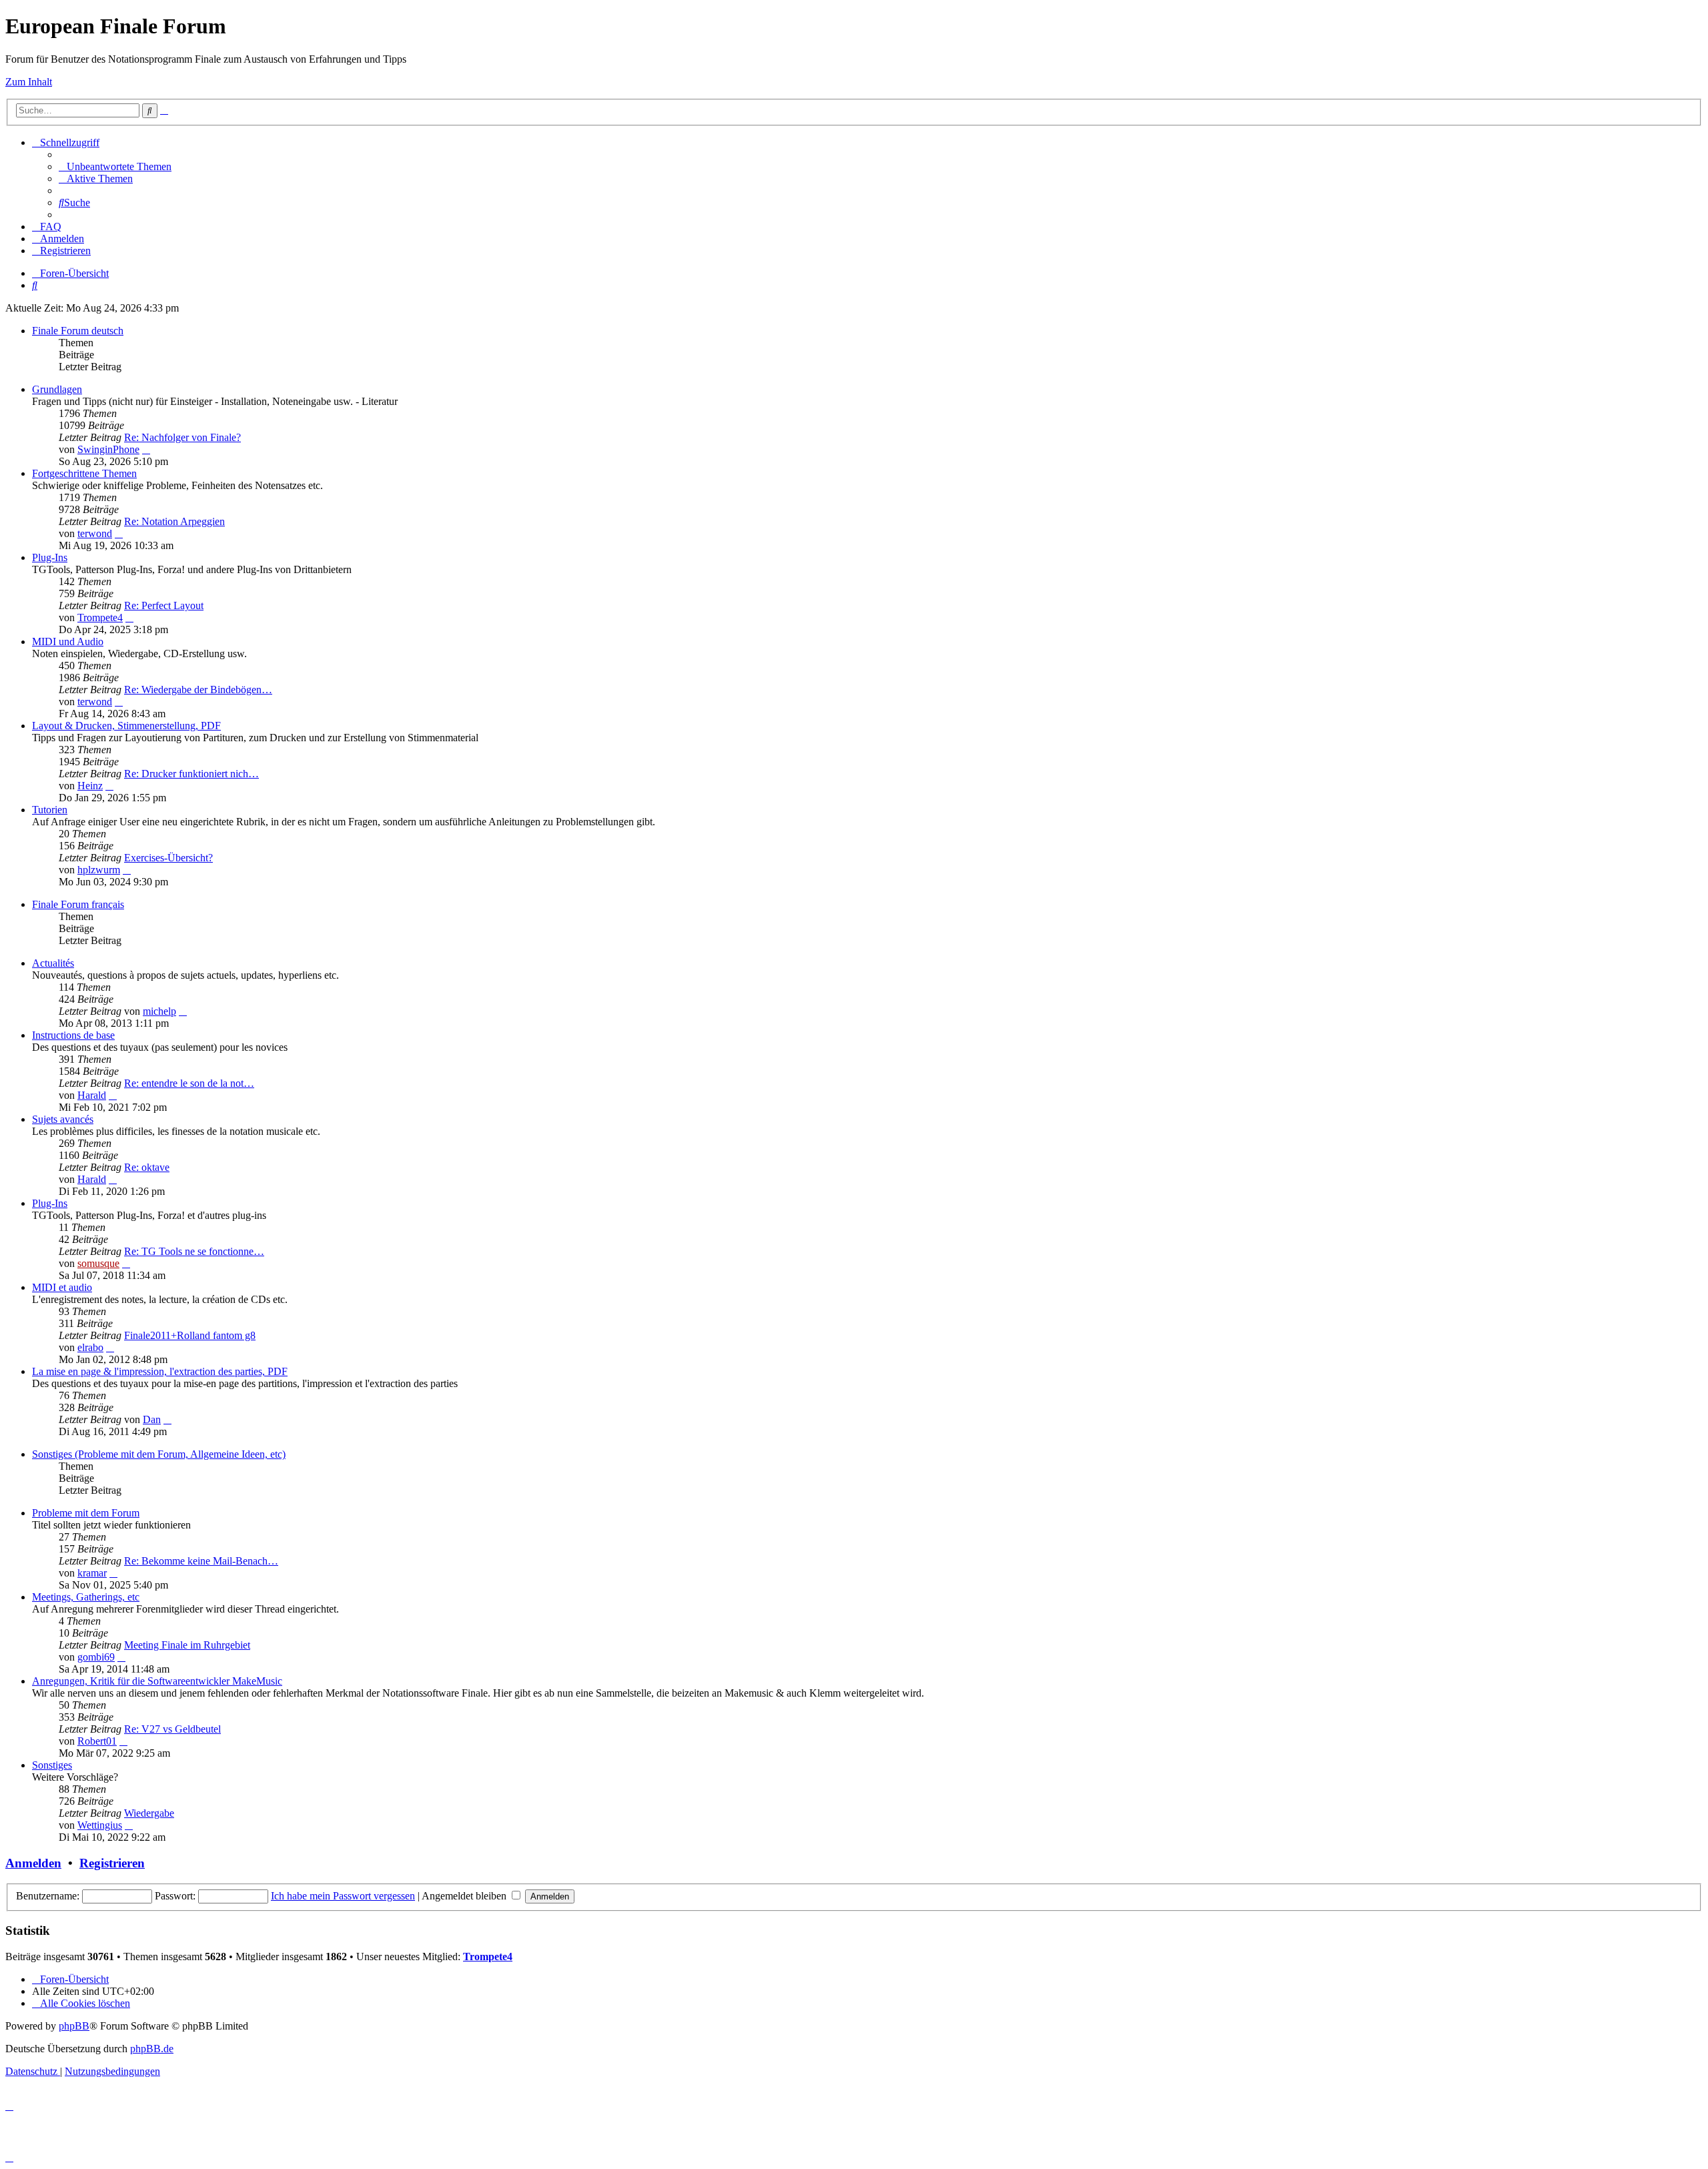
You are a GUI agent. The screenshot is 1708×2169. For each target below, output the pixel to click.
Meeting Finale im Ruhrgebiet (187, 1645)
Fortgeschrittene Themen (84, 473)
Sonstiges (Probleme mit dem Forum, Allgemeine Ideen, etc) (159, 1454)
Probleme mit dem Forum (86, 1513)
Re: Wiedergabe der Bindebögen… (198, 690)
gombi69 (96, 1657)
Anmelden (33, 1863)
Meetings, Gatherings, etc (86, 1597)
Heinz (90, 786)
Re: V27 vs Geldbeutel (172, 1729)
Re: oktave (147, 1167)
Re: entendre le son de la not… (189, 1083)
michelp (159, 1011)
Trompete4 (100, 617)
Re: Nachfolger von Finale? (182, 437)
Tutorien (50, 810)
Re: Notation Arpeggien (174, 521)
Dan (152, 1419)
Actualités (53, 963)
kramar (92, 1573)
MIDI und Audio (68, 641)
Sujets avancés (63, 1119)
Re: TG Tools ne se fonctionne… (194, 1251)
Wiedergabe (149, 1813)
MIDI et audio (62, 1287)
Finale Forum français (78, 904)
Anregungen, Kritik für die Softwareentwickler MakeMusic (157, 1681)
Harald (92, 1095)
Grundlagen (57, 389)
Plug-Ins (50, 557)
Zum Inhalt (29, 82)
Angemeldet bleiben (465, 1896)
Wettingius (100, 1825)
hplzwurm (99, 870)
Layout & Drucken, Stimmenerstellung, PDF (126, 726)
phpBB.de (152, 2049)
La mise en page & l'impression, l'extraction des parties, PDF (160, 1371)
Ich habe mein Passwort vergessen (343, 1896)
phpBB (74, 2026)
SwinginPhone (108, 449)
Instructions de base (73, 1035)
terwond (95, 533)
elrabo (90, 1347)
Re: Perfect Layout (164, 605)
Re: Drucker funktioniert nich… (191, 774)
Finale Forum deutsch (78, 331)
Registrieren (112, 1863)
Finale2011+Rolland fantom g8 (190, 1335)
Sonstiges (52, 1765)
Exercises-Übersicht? (168, 858)
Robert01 (97, 1741)
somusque (98, 1263)
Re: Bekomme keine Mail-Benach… (201, 1561)
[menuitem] (115, 166)
